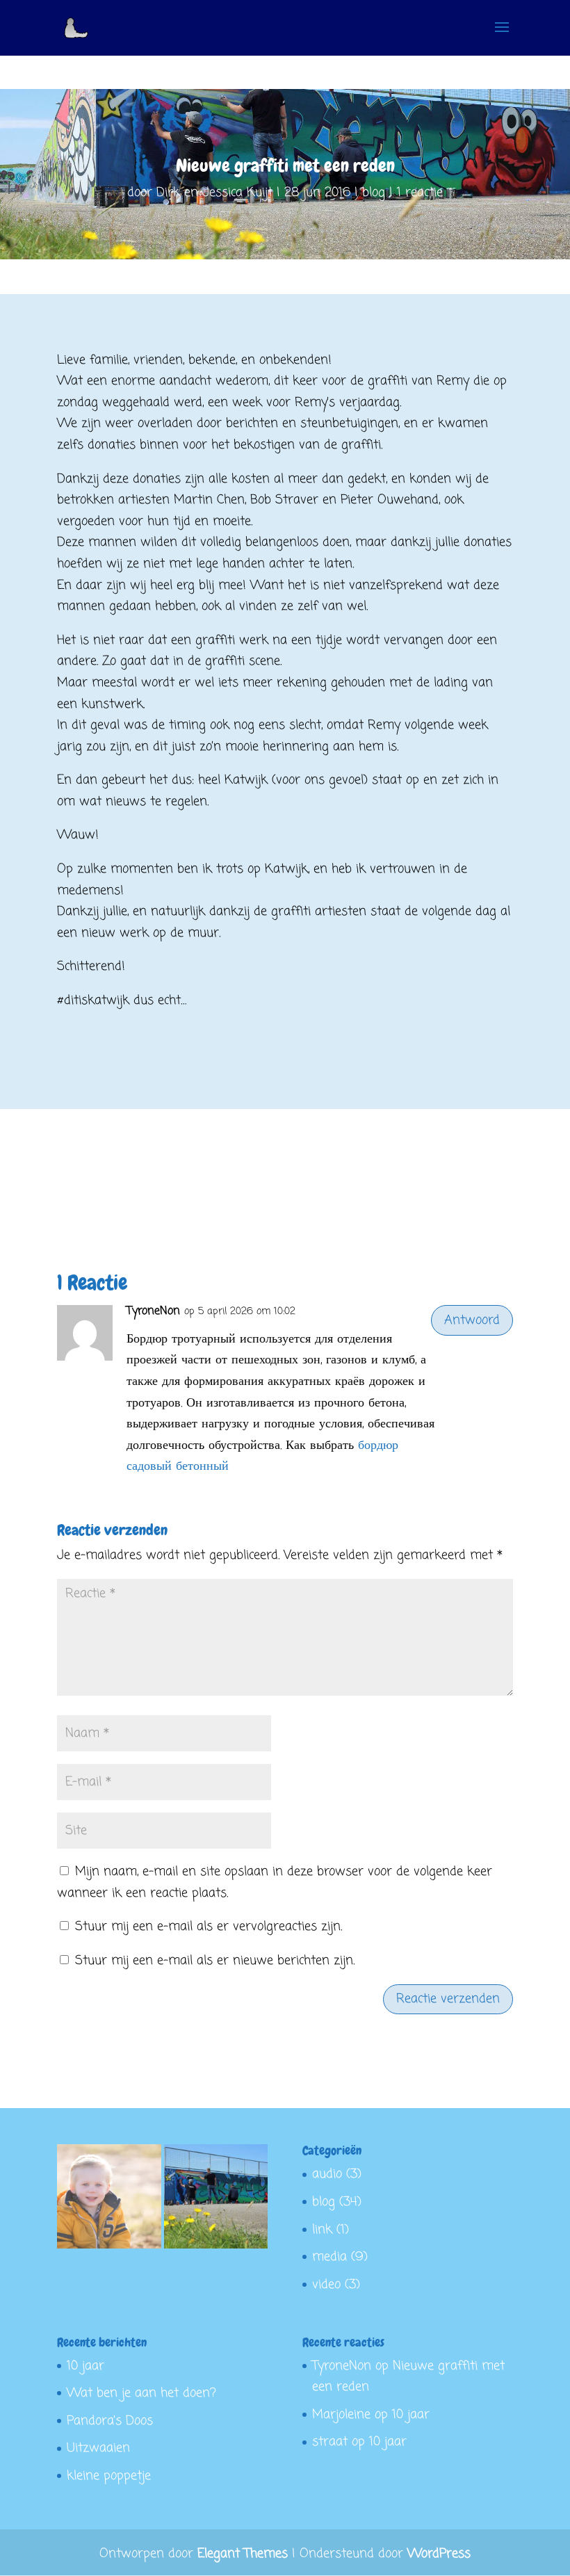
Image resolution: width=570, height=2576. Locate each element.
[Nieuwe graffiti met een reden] (216, 2200)
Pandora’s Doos (110, 2421)
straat (330, 2442)
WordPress (439, 2554)
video (326, 2285)
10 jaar (85, 2366)
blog (374, 193)
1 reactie (420, 193)
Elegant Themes (243, 2554)
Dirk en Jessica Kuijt (214, 193)
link (322, 2230)
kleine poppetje (109, 2476)
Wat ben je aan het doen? (141, 2393)
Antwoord (472, 1320)
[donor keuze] (109, 2200)
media (329, 2257)
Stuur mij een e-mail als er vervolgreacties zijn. (209, 1927)
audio (327, 2174)
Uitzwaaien (98, 2448)
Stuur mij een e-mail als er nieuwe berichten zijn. (215, 1961)
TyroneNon (153, 1311)
